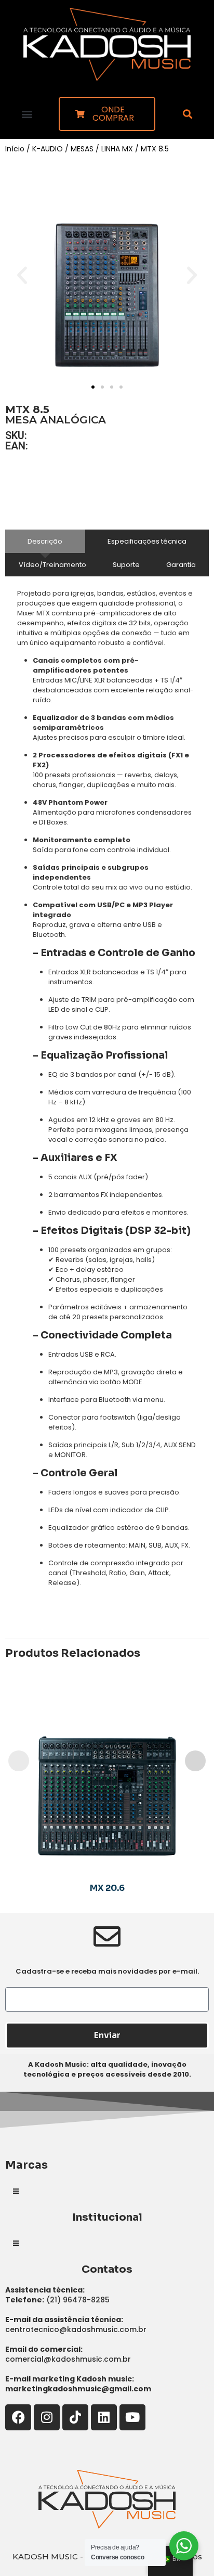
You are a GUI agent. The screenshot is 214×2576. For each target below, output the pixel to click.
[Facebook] (18, 2417)
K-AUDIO (48, 149)
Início (15, 149)
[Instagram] (47, 2417)
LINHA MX (117, 149)
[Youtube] (132, 2417)
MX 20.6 (107, 1888)
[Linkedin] (104, 2417)
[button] (27, 114)
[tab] (45, 541)
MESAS (82, 149)
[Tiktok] (75, 2417)
